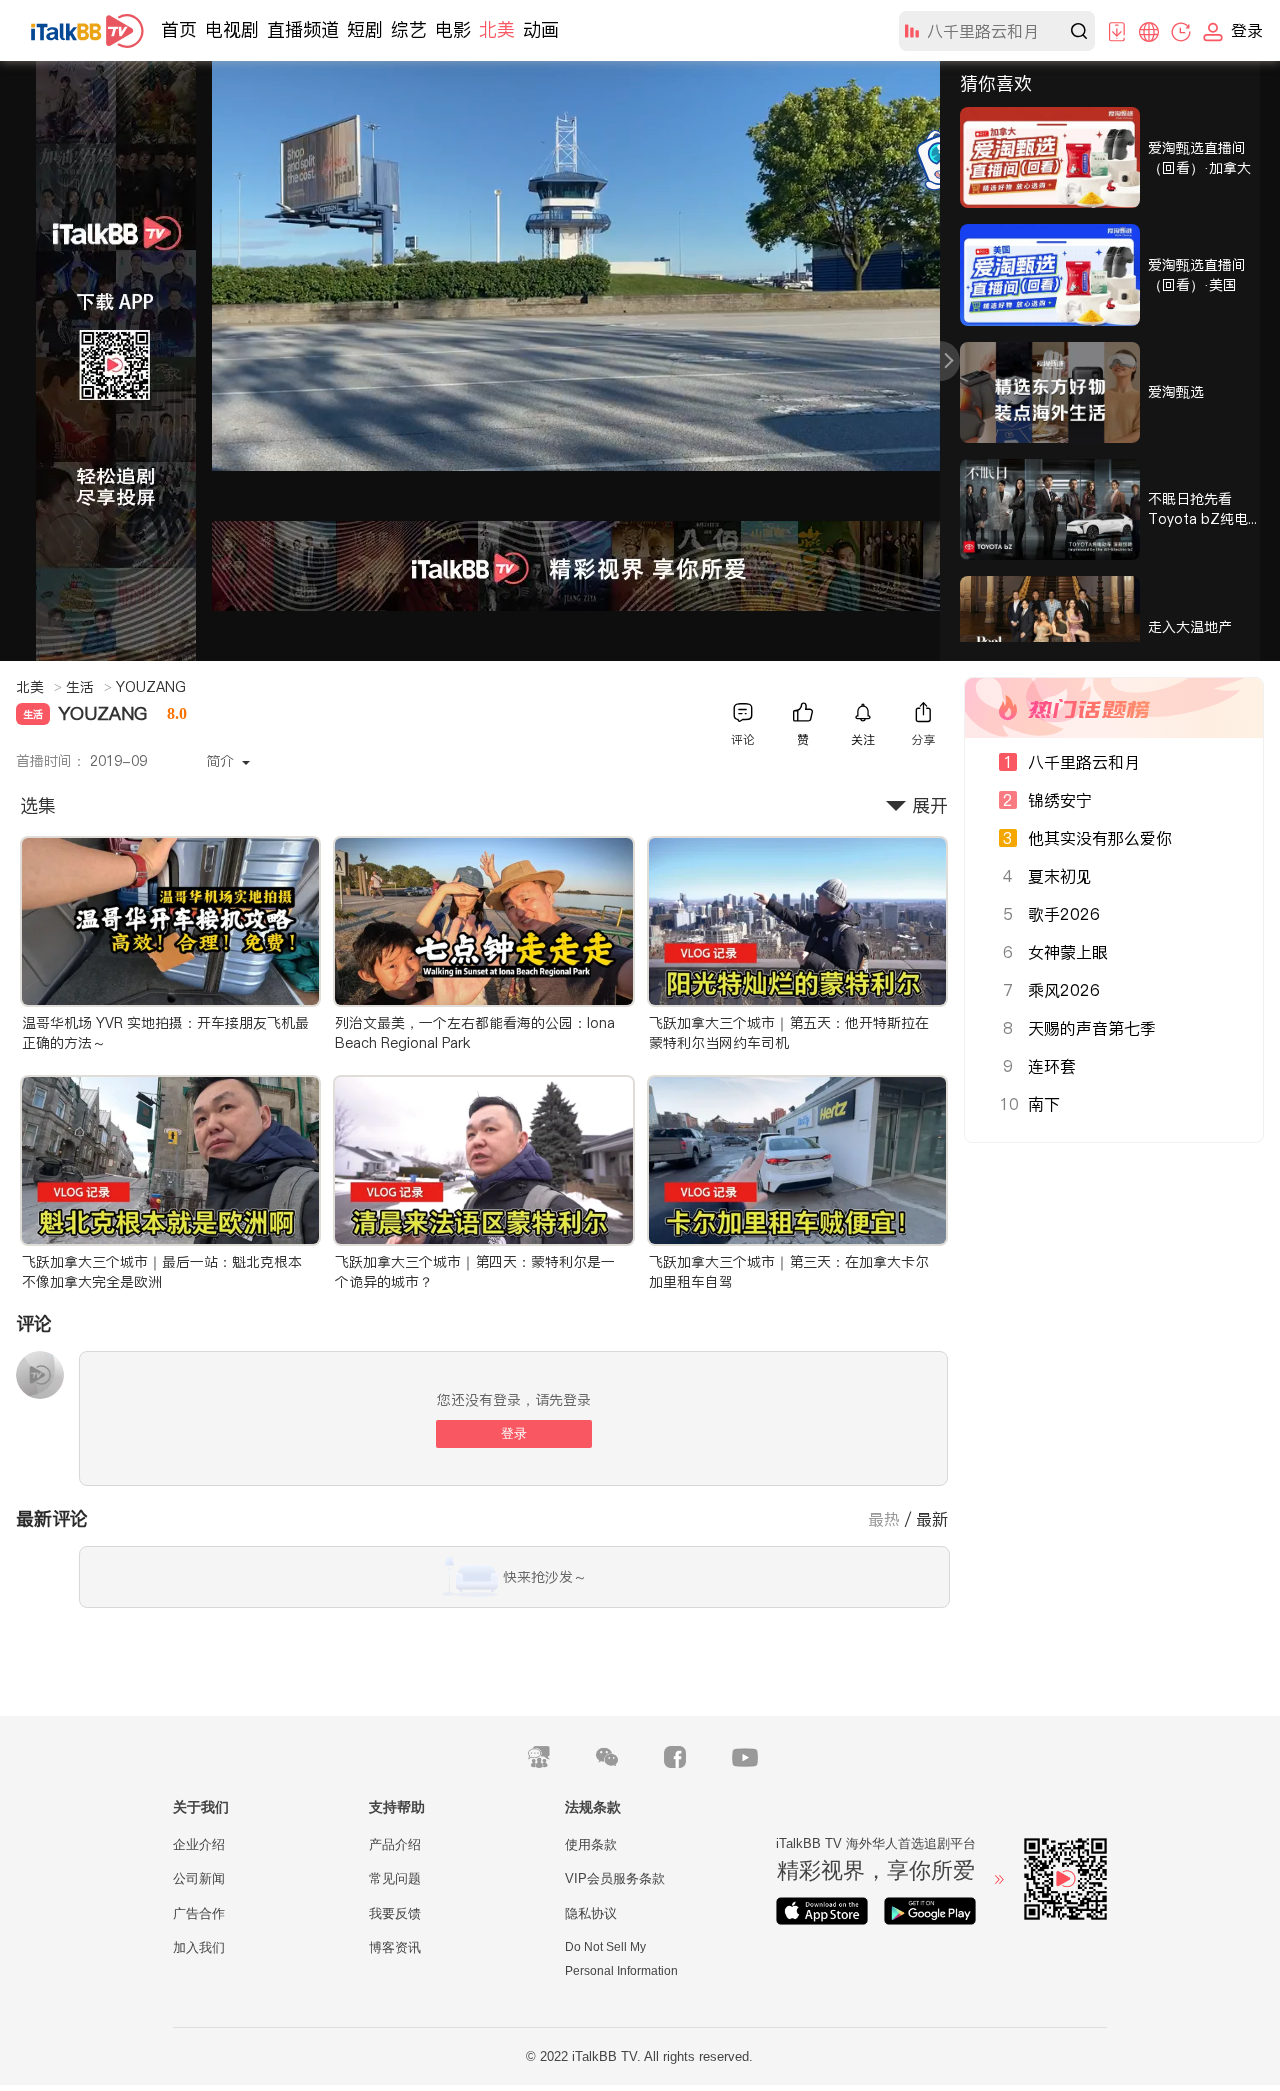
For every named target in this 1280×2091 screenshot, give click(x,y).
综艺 (409, 29)
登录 (514, 1433)
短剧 (365, 29)
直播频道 (303, 29)
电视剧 (232, 29)
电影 (453, 29)
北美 (497, 29)
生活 (89, 687)
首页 (179, 29)
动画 (541, 29)
